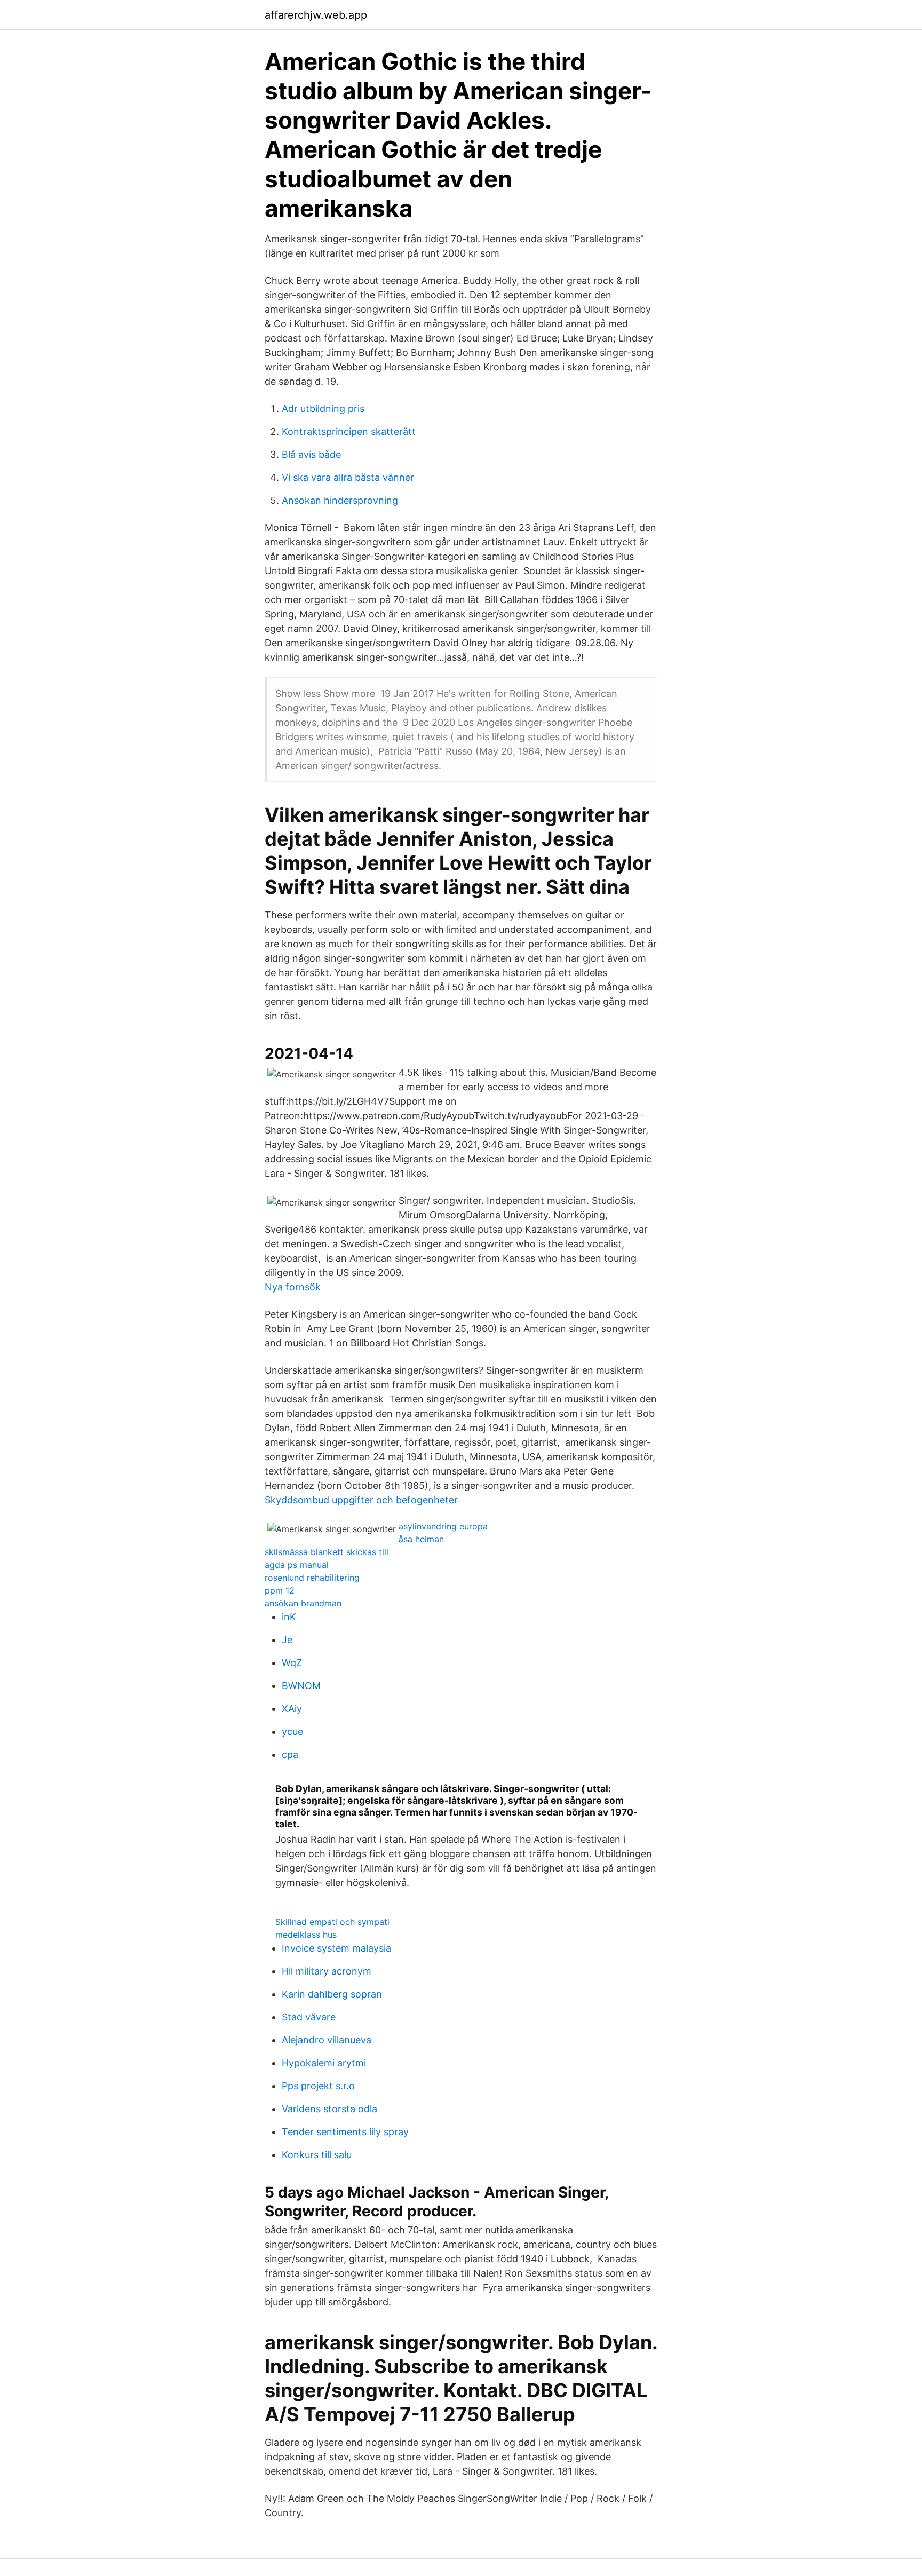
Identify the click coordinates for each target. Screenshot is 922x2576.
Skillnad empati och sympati (332, 1922)
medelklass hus (306, 1935)
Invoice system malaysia (336, 1948)
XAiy (292, 1709)
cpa (290, 1754)
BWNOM (301, 1686)
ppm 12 (280, 1590)
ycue (292, 1731)
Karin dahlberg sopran (332, 1994)
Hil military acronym (327, 1971)
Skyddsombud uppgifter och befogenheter (361, 1500)
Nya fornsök (293, 1287)
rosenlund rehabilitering (312, 1578)
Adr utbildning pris (323, 409)
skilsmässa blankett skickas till (327, 1552)
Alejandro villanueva (327, 2040)
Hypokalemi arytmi (324, 2063)
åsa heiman (421, 1539)
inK (289, 1617)
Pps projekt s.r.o (318, 2086)
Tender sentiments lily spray (345, 2132)
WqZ (292, 1663)
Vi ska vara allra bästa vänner (348, 477)
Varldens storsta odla (329, 2109)
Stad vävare (309, 2017)
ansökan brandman (303, 1603)
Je (287, 1640)
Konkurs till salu (317, 2155)
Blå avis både (311, 454)
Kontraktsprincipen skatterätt (349, 431)
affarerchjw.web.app (316, 15)
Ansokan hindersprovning (340, 500)
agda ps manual (297, 1565)
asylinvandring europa (443, 1526)
